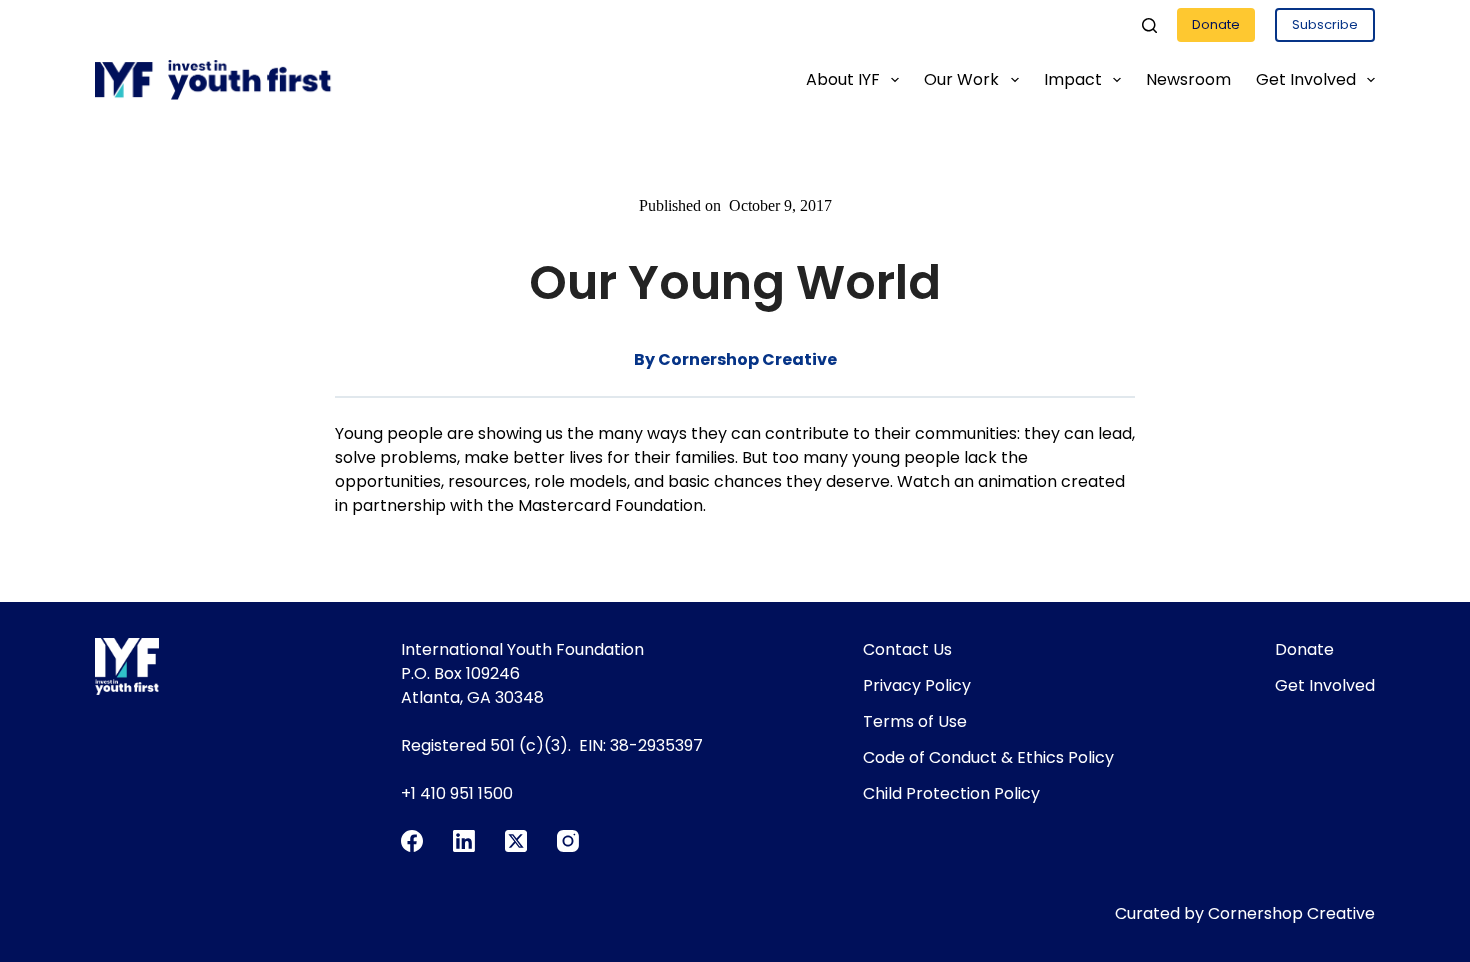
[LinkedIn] (464, 841)
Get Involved (1306, 79)
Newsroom (1188, 79)
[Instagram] (568, 841)
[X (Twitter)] (516, 841)
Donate (1216, 24)
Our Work (961, 79)
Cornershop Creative (1291, 913)
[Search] (1149, 25)
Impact (1073, 79)
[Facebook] (412, 841)
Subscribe (1325, 24)
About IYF (843, 79)
